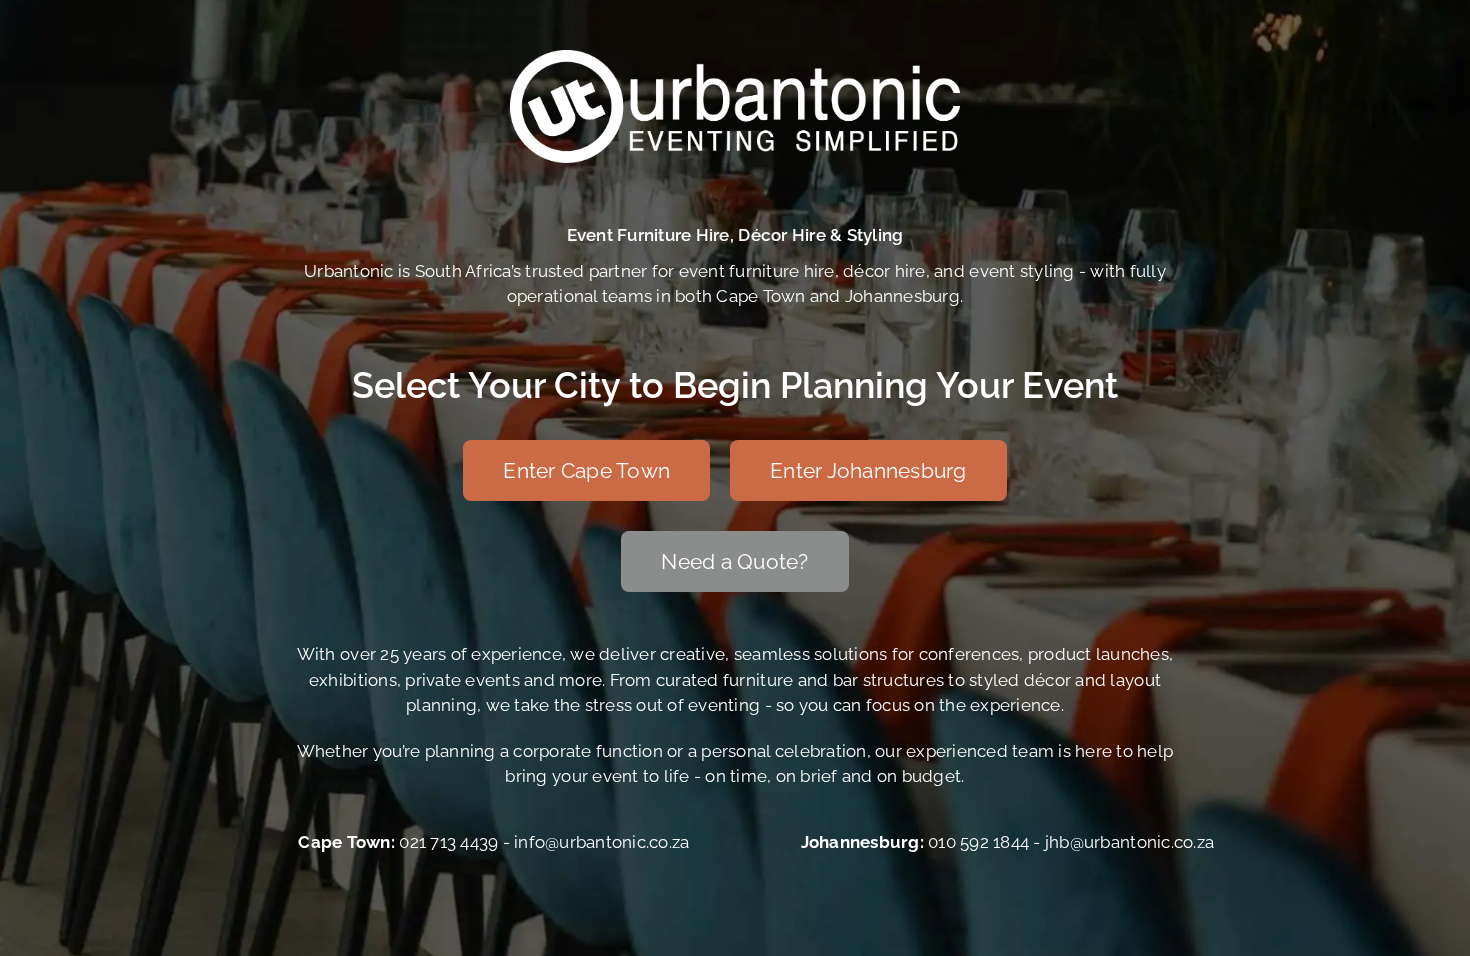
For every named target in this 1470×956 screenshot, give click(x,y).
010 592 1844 (978, 842)
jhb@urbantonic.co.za (1129, 842)
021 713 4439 (448, 842)
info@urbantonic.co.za (601, 842)
